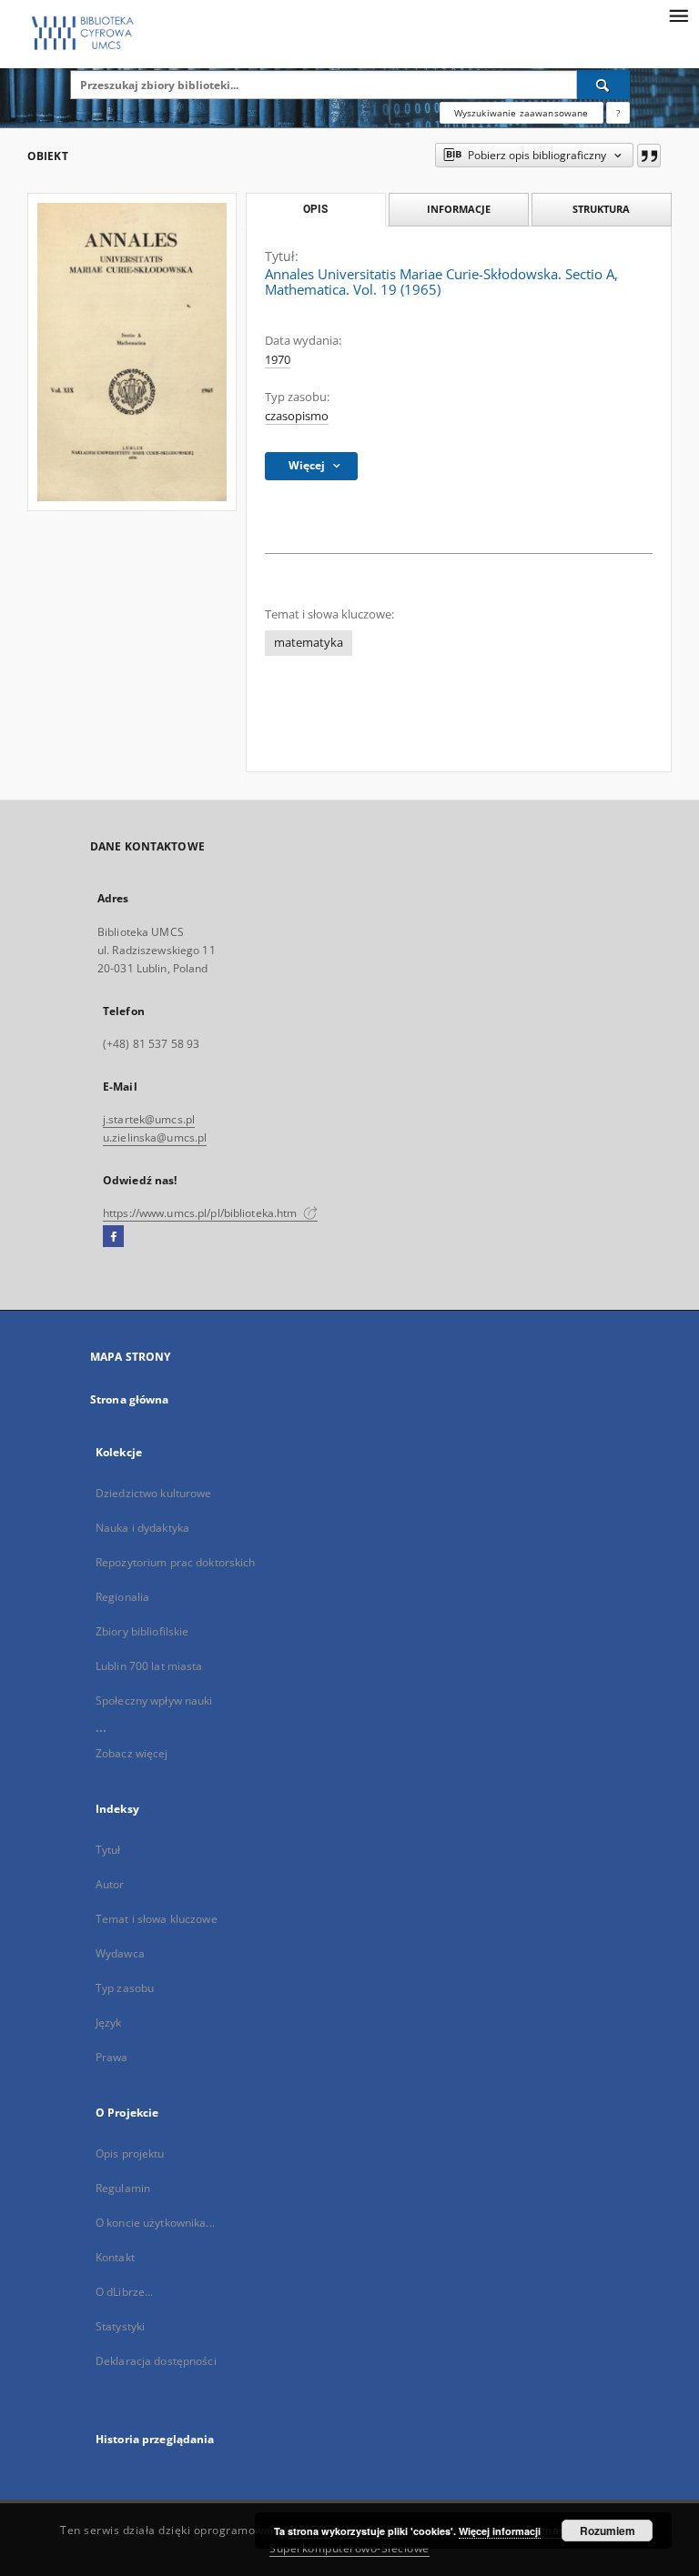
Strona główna (130, 1399)
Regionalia (122, 1597)
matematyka (309, 643)
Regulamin (123, 2188)
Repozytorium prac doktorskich (175, 1562)
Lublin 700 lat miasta (149, 1666)
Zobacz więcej (132, 1753)
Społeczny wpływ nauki (154, 1701)
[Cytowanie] (649, 156)
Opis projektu (130, 2153)
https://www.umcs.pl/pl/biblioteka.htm (202, 1213)
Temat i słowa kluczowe (157, 1919)
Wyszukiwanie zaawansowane (522, 113)
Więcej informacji (500, 2531)
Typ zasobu (125, 1988)
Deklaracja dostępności (156, 2361)
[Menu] (678, 15)
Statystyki (120, 2326)
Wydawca (120, 1953)
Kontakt (115, 2257)
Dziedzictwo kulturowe (154, 1493)
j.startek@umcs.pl (149, 1119)
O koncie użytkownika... (155, 2223)
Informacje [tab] (459, 209)
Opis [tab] (315, 209)
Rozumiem (608, 2531)
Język (109, 2023)
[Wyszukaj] (603, 85)
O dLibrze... (124, 2292)
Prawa (112, 2057)
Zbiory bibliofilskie (142, 1631)
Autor (110, 1884)
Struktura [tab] (601, 209)
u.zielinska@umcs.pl (155, 1137)
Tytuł (108, 1850)
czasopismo (297, 416)
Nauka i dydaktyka (142, 1528)
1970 (278, 360)
